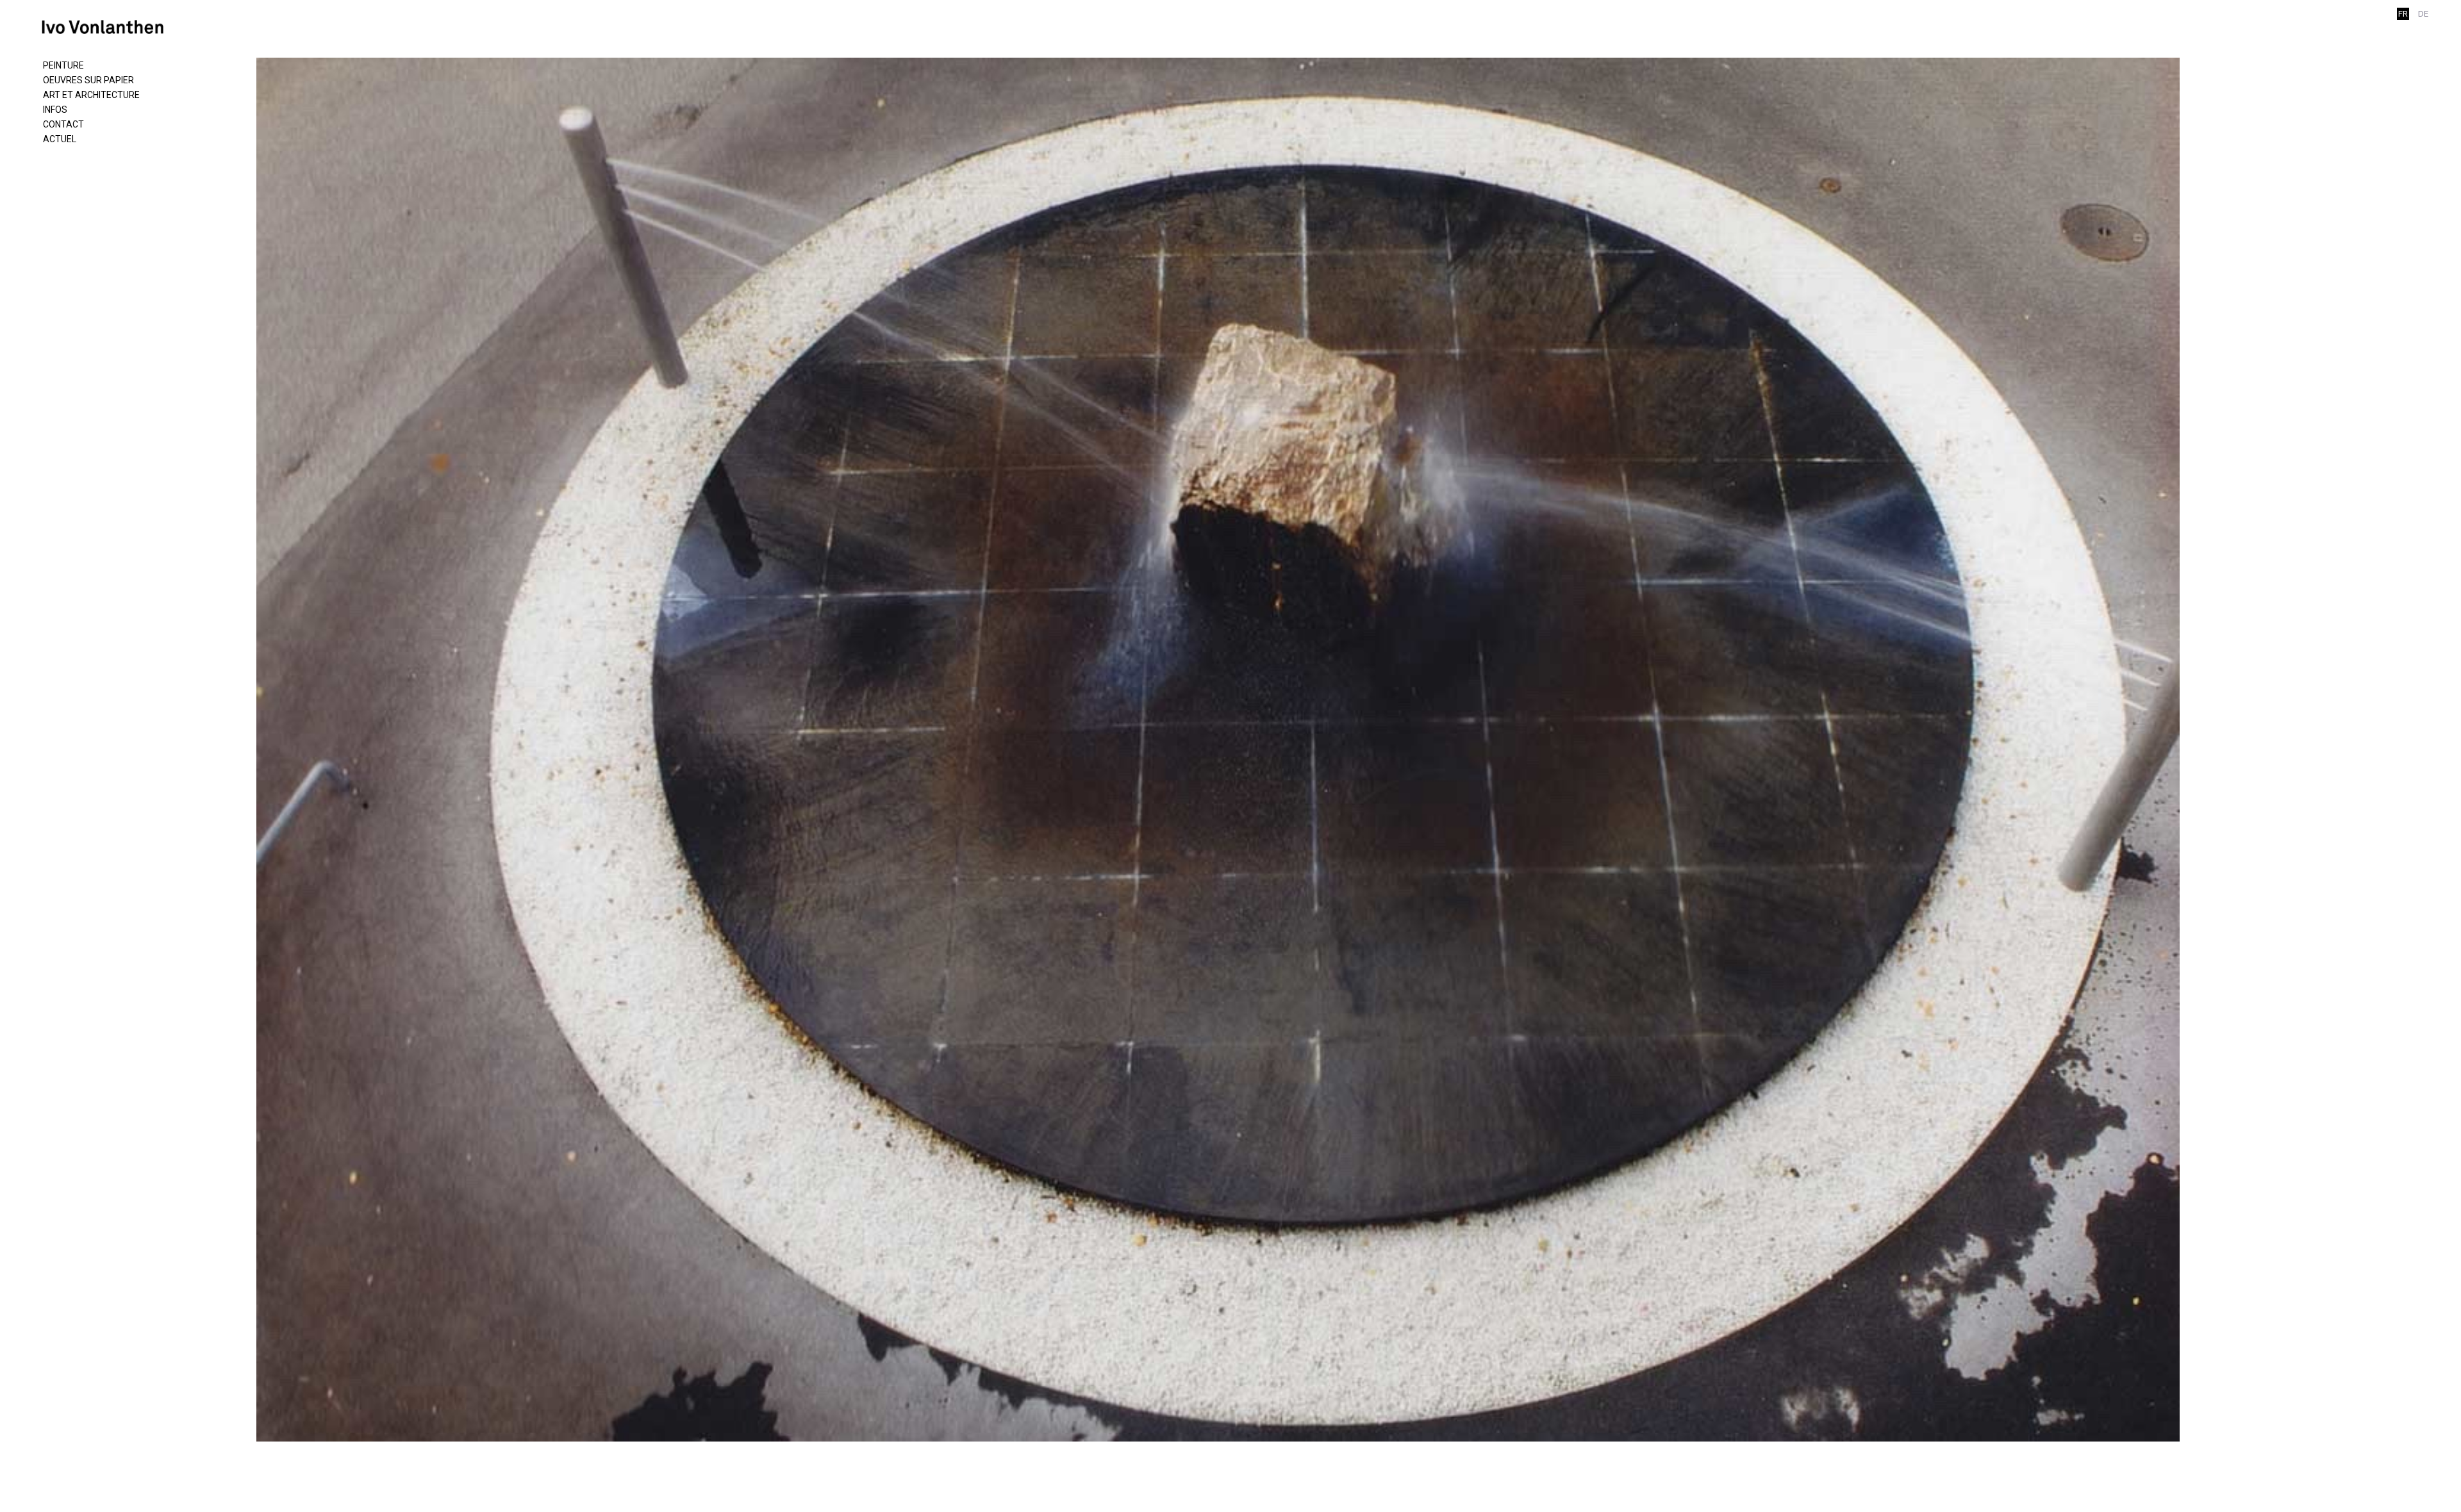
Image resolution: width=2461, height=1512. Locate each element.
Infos (55, 110)
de (2423, 14)
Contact (63, 124)
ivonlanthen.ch (109, 27)
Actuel (60, 139)
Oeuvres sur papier (88, 80)
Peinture (63, 65)
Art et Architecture (91, 95)
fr (2403, 14)
